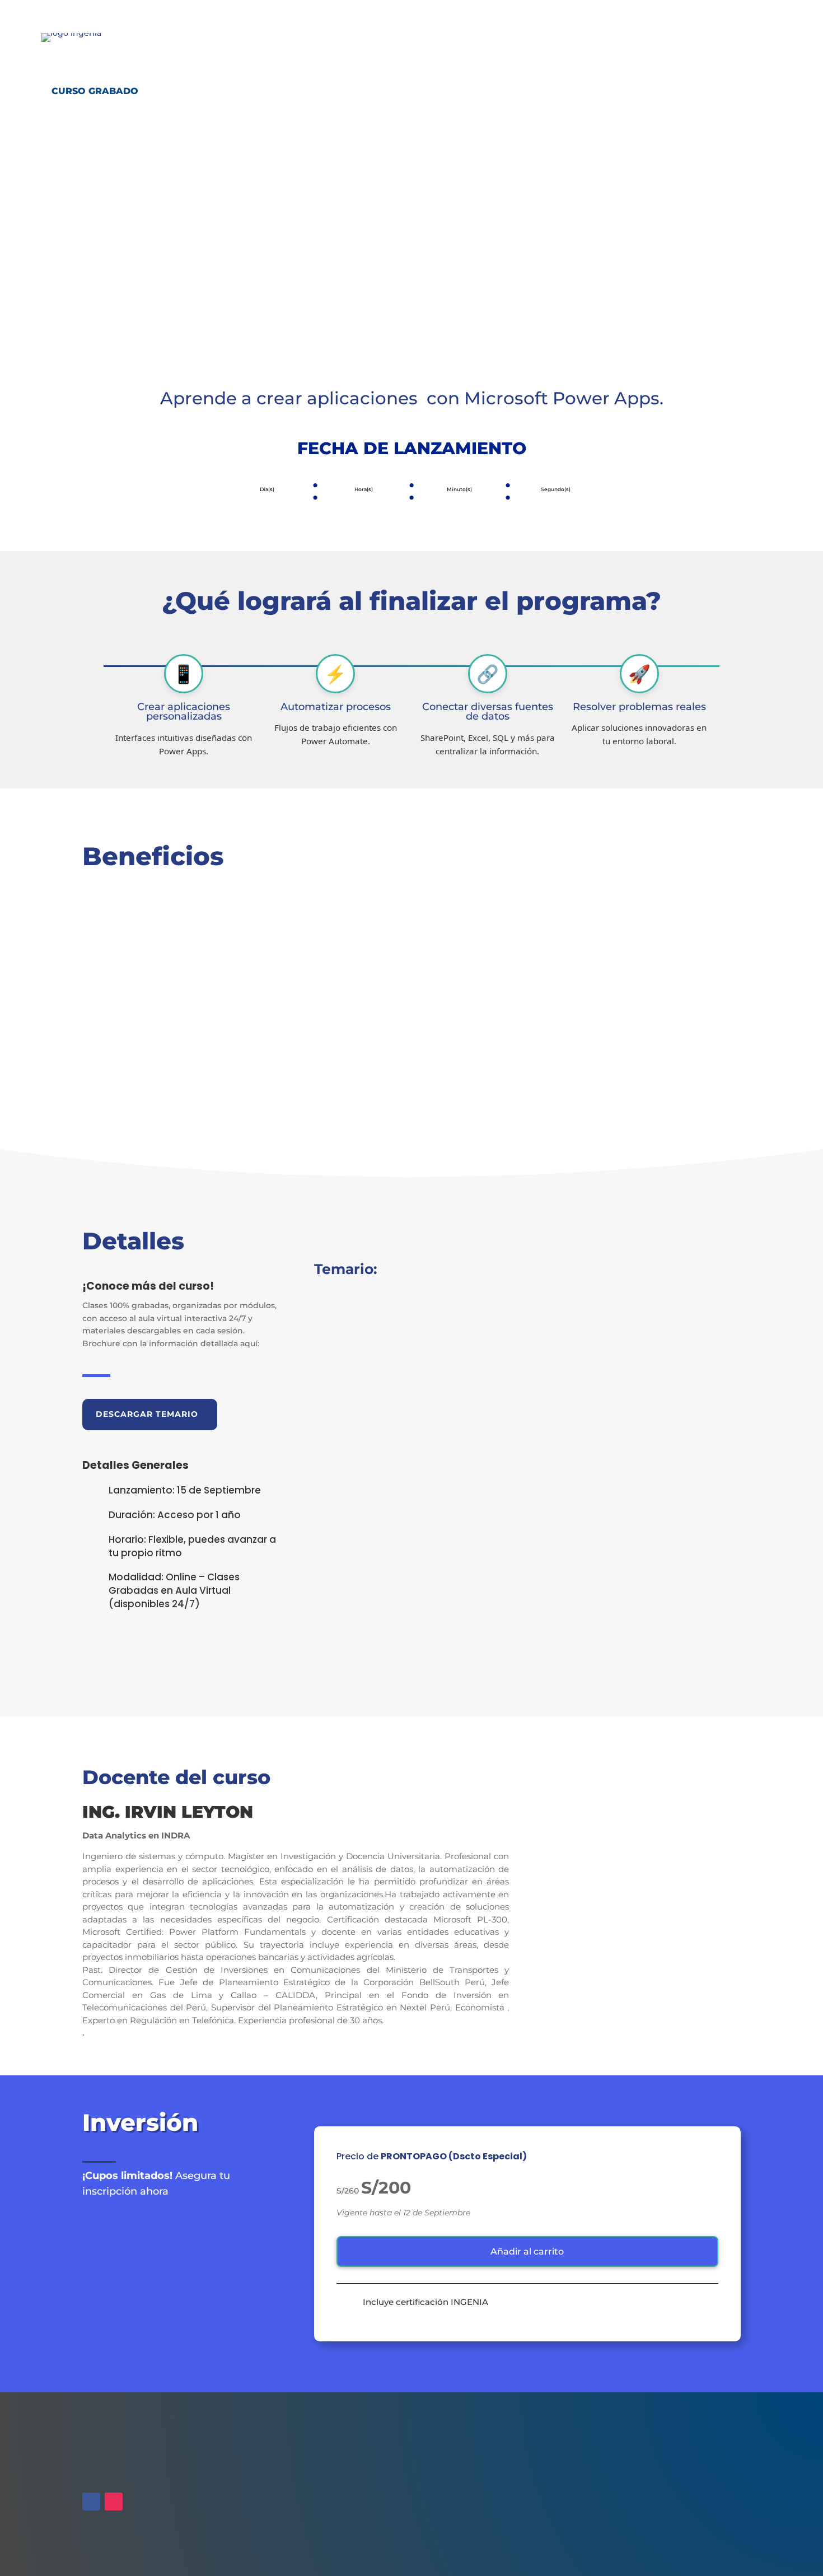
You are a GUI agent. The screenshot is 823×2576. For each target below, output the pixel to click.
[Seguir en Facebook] (91, 2502)
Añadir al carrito (527, 2251)
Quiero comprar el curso (108, 235)
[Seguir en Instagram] (114, 2502)
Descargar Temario (147, 1414)
